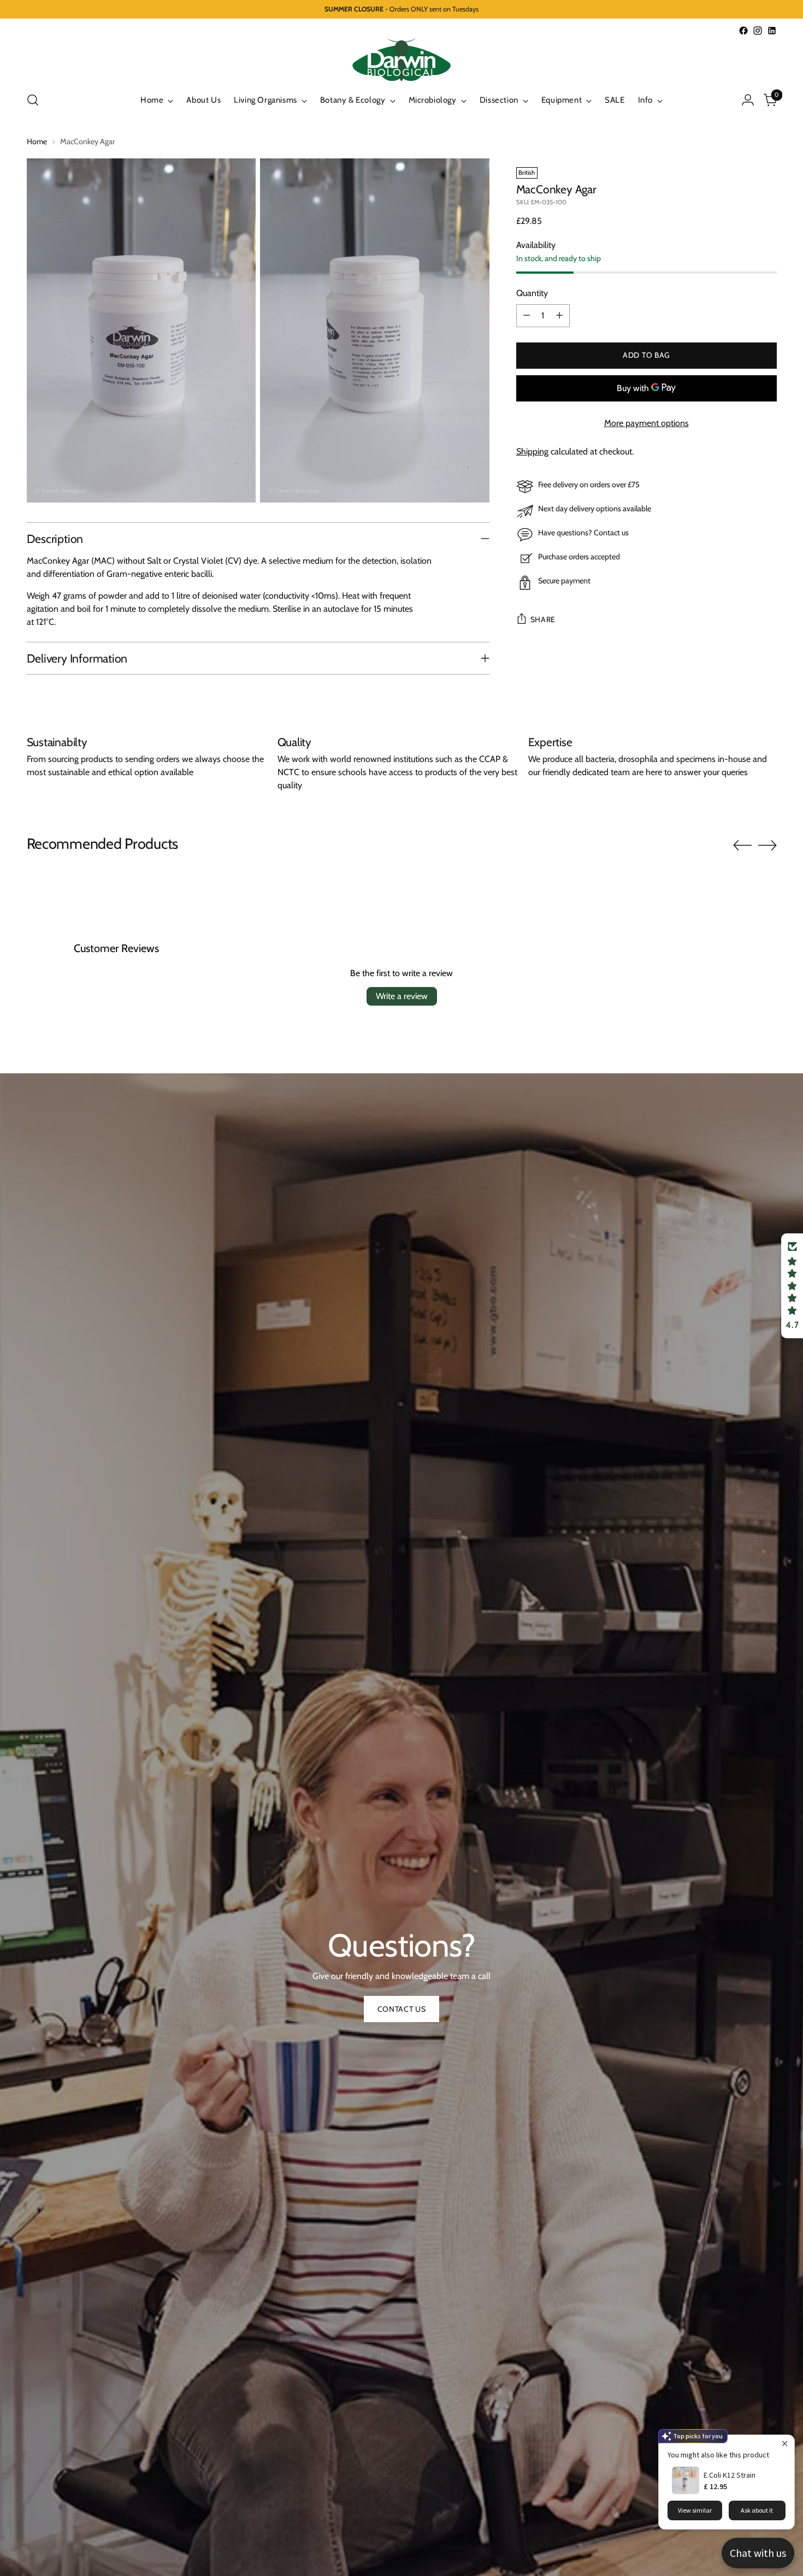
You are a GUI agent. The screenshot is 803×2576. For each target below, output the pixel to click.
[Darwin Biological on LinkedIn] (772, 31)
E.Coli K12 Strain (730, 2475)
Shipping (532, 451)
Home (37, 141)
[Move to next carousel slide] (767, 845)
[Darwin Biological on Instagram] (758, 31)
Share (543, 619)
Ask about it (757, 2510)
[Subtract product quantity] (527, 316)
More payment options (646, 423)
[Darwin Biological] (401, 60)
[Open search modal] (33, 100)
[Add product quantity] (559, 316)
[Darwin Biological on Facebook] (743, 31)
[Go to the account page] (748, 100)
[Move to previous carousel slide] (742, 846)
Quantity (532, 293)
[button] (792, 1286)
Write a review (402, 996)
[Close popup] (785, 2445)
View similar (695, 2510)
